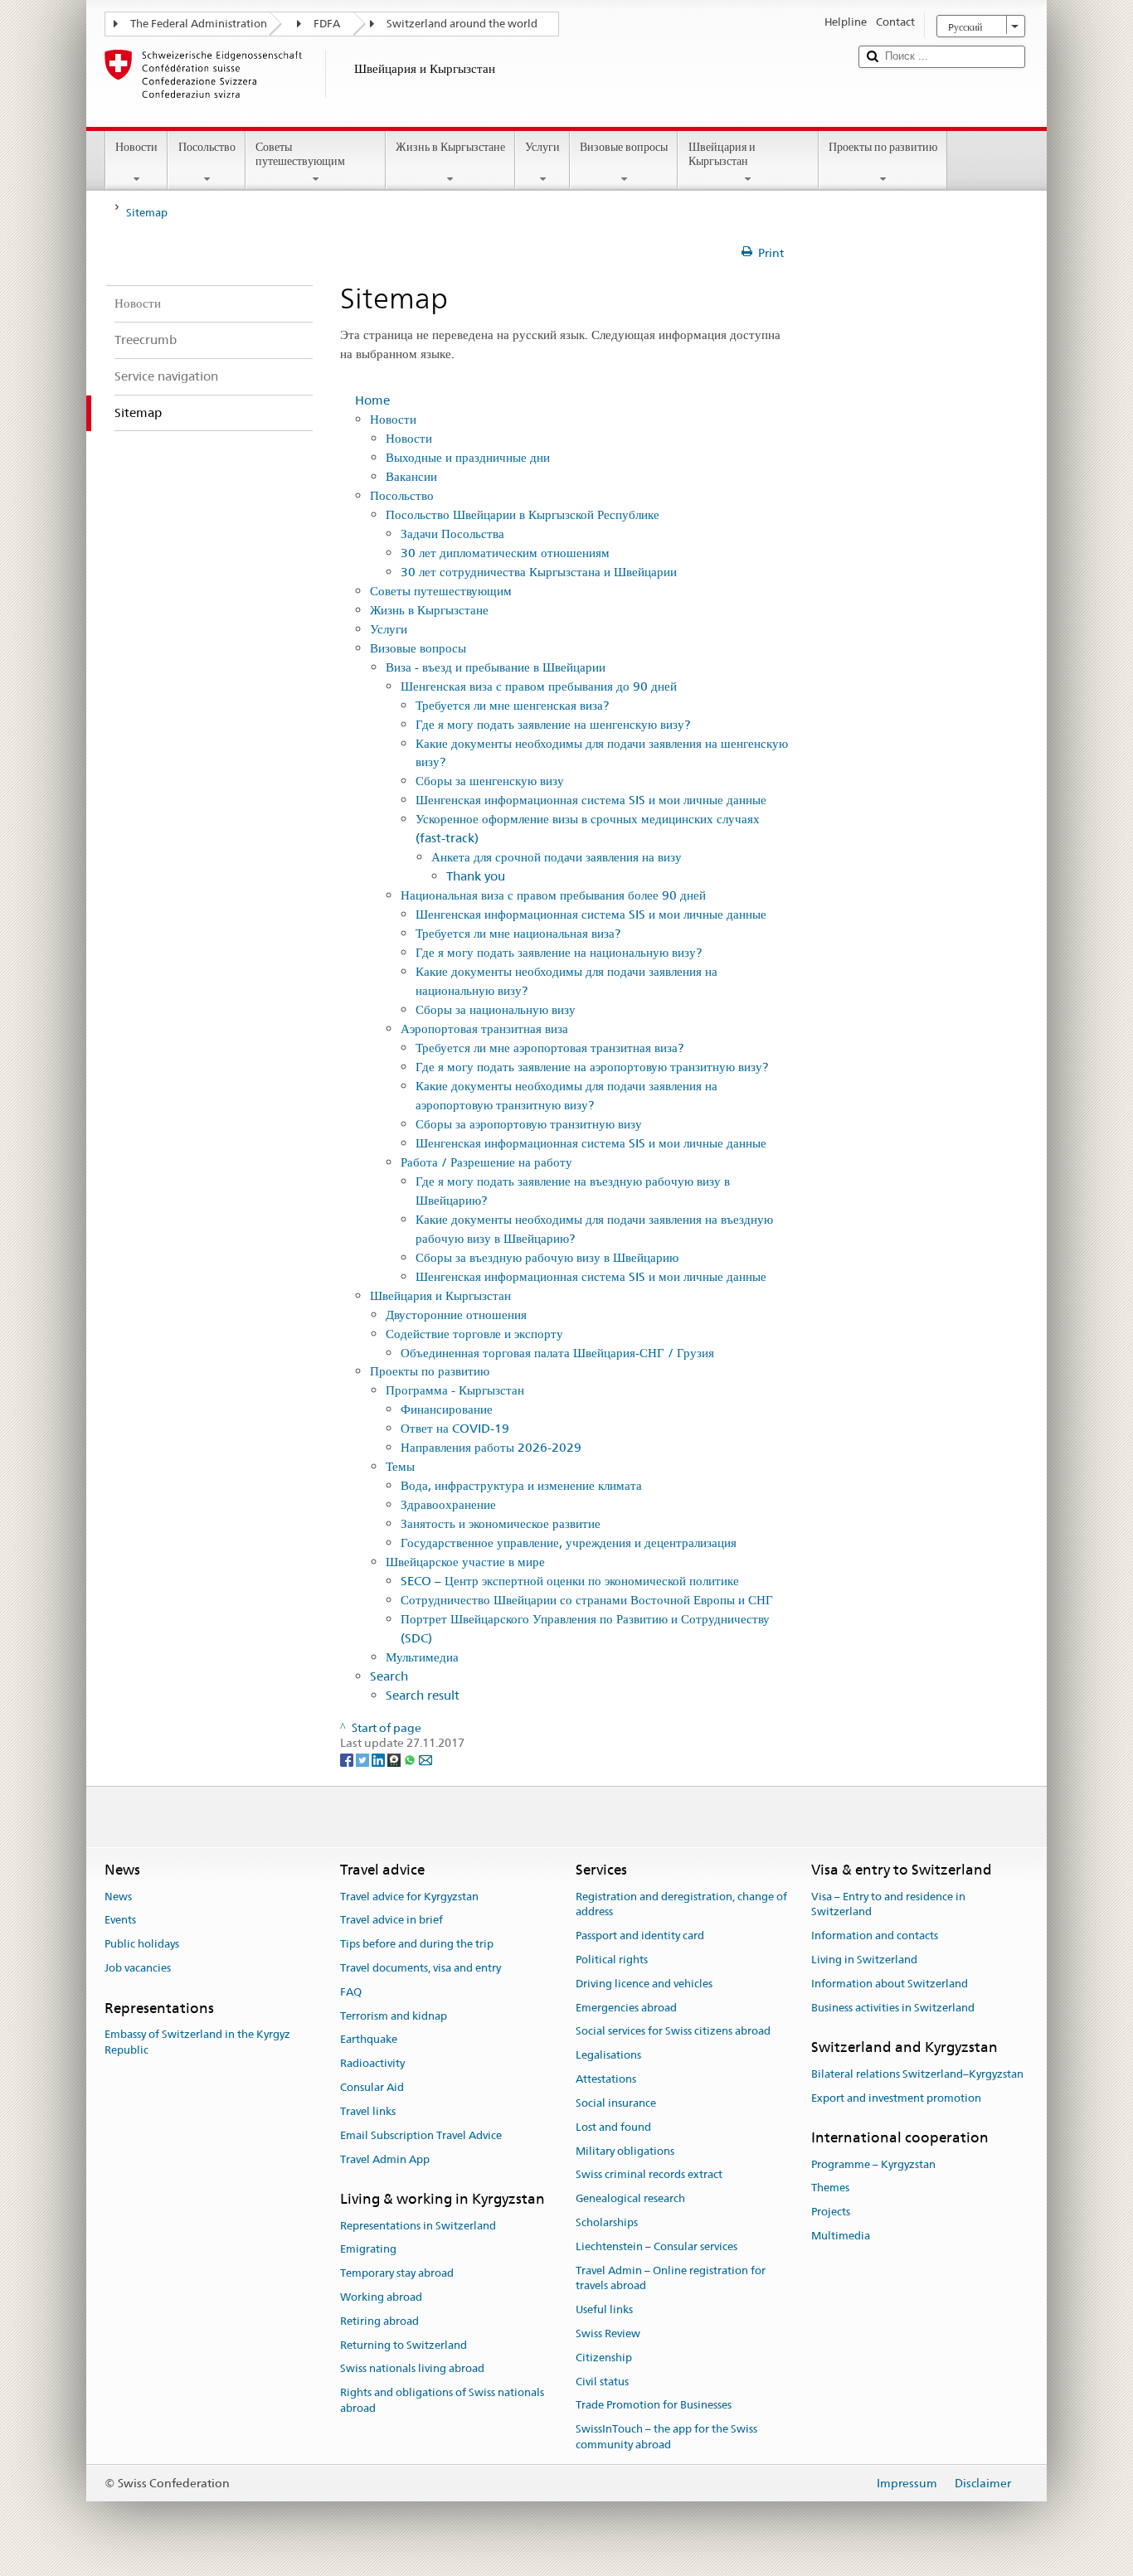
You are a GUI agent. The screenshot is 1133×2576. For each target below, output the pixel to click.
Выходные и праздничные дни (468, 457)
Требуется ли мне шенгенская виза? (512, 705)
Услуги (542, 147)
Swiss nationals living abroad (412, 2369)
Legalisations (608, 2056)
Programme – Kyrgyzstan (873, 2164)
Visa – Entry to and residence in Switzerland (888, 1904)
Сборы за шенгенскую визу (490, 781)
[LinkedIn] (379, 1759)
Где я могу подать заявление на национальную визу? (559, 952)
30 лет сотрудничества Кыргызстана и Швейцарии (539, 572)
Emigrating (368, 2250)
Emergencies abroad (626, 2008)
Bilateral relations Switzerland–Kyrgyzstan (917, 2074)
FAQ (351, 1992)
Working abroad (381, 2297)
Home (372, 400)
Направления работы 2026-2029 (491, 1447)
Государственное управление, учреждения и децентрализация (569, 1543)
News (118, 1897)
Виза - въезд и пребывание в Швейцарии (496, 667)
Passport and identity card (640, 1936)
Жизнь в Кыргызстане (450, 147)
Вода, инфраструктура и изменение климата (521, 1485)
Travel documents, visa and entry (421, 1968)
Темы (400, 1466)
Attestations (606, 2079)
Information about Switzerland (890, 1984)
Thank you (476, 876)
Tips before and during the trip (417, 1944)
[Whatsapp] (411, 1759)
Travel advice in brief (391, 1921)
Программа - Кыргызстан (455, 1390)
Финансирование (447, 1409)
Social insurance (616, 2103)
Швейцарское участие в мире (465, 1562)
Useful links (604, 2309)
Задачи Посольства (452, 534)
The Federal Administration (199, 24)
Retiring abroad (379, 2321)
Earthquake (369, 2040)
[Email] (425, 1759)
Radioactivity (372, 2064)
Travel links (368, 2111)
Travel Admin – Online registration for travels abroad (671, 2278)
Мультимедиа (422, 1657)
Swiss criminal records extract (649, 2175)
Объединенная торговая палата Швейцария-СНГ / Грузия (557, 1353)
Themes (830, 2188)
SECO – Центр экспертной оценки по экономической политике (570, 1581)
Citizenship (604, 2358)
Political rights (612, 1960)
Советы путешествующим (300, 154)
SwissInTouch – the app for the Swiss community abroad (666, 2437)
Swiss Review (608, 2333)
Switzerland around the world (462, 24)
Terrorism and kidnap (394, 2016)
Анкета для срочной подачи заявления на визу (557, 857)
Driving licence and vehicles (644, 1984)
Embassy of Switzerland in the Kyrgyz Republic (197, 2042)
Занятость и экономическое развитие (501, 1523)
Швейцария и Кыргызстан (722, 154)
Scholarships (607, 2222)
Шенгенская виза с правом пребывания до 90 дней (539, 686)
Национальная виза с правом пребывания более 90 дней (553, 895)
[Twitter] (364, 1759)
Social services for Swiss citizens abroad (673, 2032)
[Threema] (395, 1759)
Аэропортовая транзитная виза (484, 1028)
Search (389, 1676)
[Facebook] (348, 1759)
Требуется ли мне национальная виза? (518, 933)
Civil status (602, 2382)
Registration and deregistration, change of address (681, 1904)
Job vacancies (138, 1968)
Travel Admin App (385, 2159)
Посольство (207, 147)
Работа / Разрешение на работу (486, 1162)
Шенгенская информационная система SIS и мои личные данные (591, 800)
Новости (136, 147)
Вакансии (411, 476)
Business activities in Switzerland (893, 2008)
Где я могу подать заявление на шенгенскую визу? (553, 724)
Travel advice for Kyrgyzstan (409, 1897)
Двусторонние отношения (456, 1315)
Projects (831, 2212)
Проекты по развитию (883, 147)
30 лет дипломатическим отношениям (505, 553)
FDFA (327, 24)
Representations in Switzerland (418, 2226)
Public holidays (142, 1944)
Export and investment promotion (896, 2098)
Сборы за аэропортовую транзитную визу (529, 1124)
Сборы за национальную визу (496, 1009)
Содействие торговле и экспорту (474, 1334)
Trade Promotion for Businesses (654, 2406)
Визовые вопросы (624, 147)
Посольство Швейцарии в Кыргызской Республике (523, 514)
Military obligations (625, 2151)
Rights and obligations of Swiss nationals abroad (442, 2401)
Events (120, 1921)
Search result (423, 1695)
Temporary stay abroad (397, 2273)
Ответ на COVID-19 (455, 1428)
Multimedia (841, 2236)
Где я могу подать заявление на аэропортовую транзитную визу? (592, 1067)
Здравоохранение (448, 1504)
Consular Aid (372, 2087)
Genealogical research (630, 2198)
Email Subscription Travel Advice (421, 2135)
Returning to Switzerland (404, 2345)
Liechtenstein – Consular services (656, 2246)
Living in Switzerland (864, 1960)
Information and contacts (875, 1936)
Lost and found (613, 2127)
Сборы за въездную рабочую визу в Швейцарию (547, 1257)
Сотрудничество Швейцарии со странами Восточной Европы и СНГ (587, 1600)
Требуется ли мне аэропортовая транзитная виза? (549, 1048)
